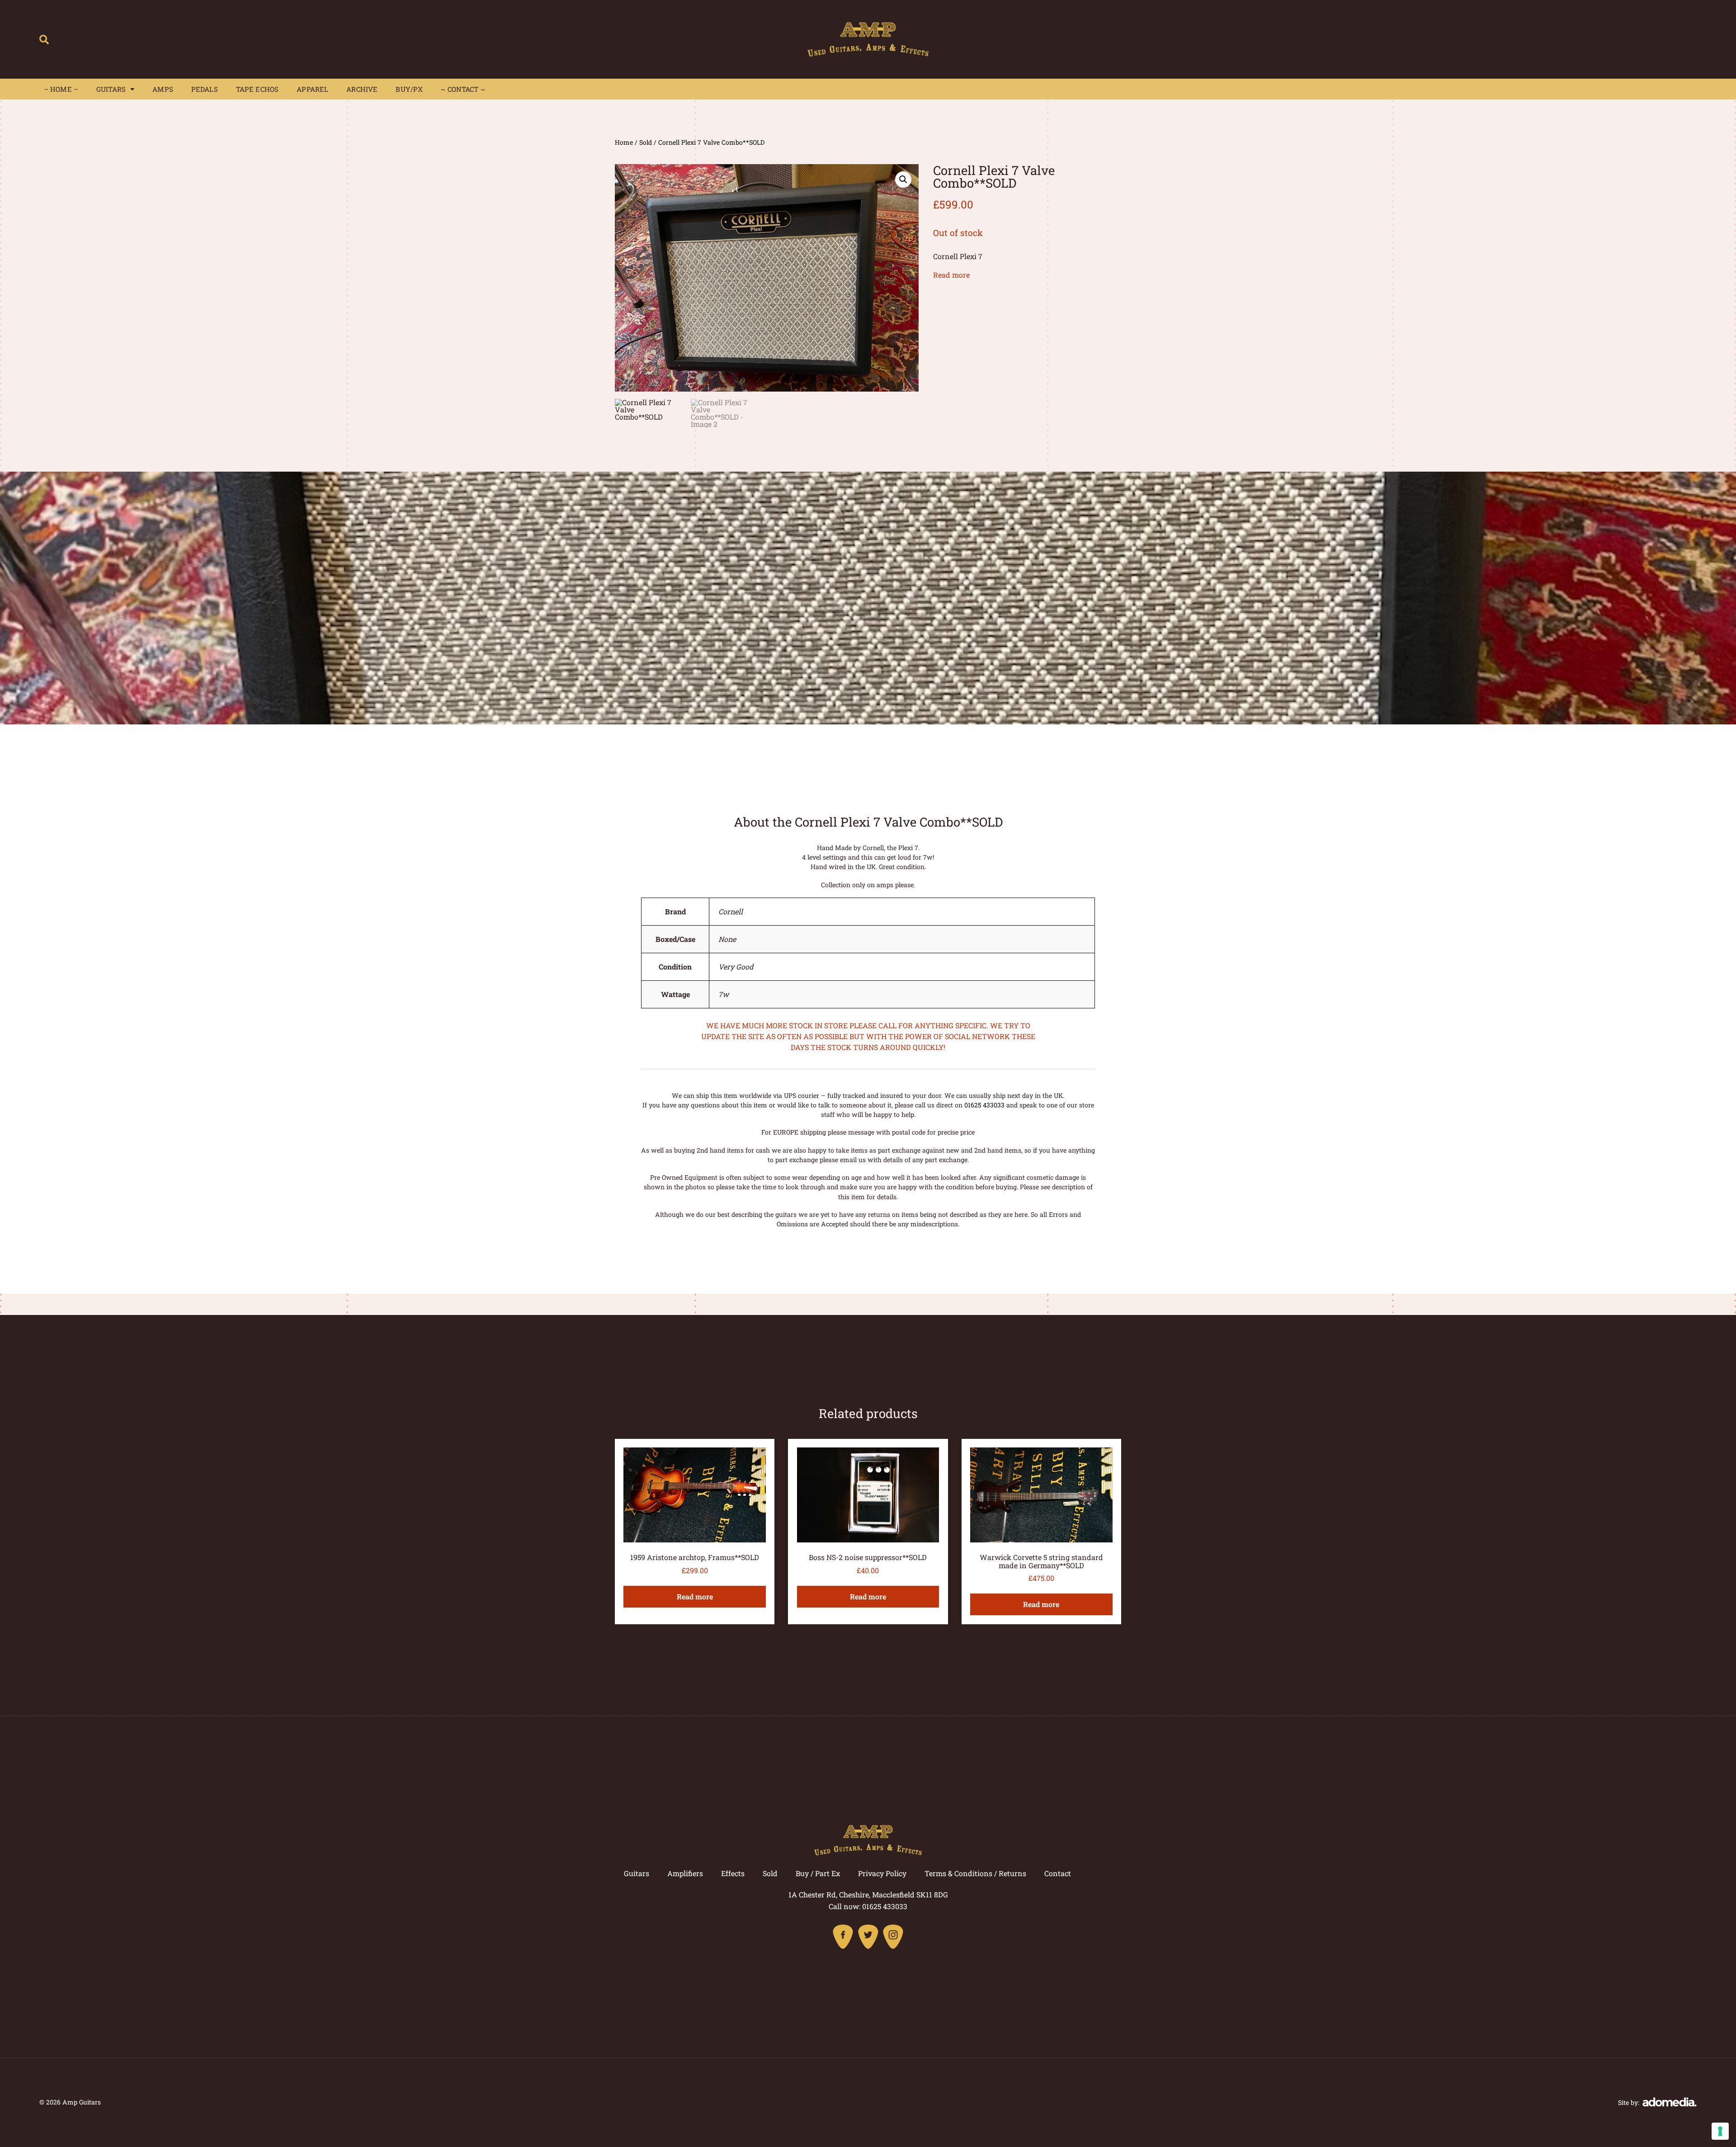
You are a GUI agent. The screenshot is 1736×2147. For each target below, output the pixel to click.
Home (624, 142)
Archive (362, 89)
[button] (44, 40)
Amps (163, 89)
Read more (951, 275)
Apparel (312, 89)
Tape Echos (257, 89)
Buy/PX (409, 89)
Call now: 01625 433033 (868, 1906)
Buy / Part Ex (818, 1873)
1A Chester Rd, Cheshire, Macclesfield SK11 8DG (868, 1894)
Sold (646, 142)
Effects (733, 1873)
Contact (1058, 1873)
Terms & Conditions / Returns (975, 1873)
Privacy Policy (882, 1873)
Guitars (111, 89)
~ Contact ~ (463, 89)
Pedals (205, 89)
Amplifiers (685, 1873)
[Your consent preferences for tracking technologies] (1720, 2131)
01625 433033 (984, 1105)
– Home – (61, 89)
